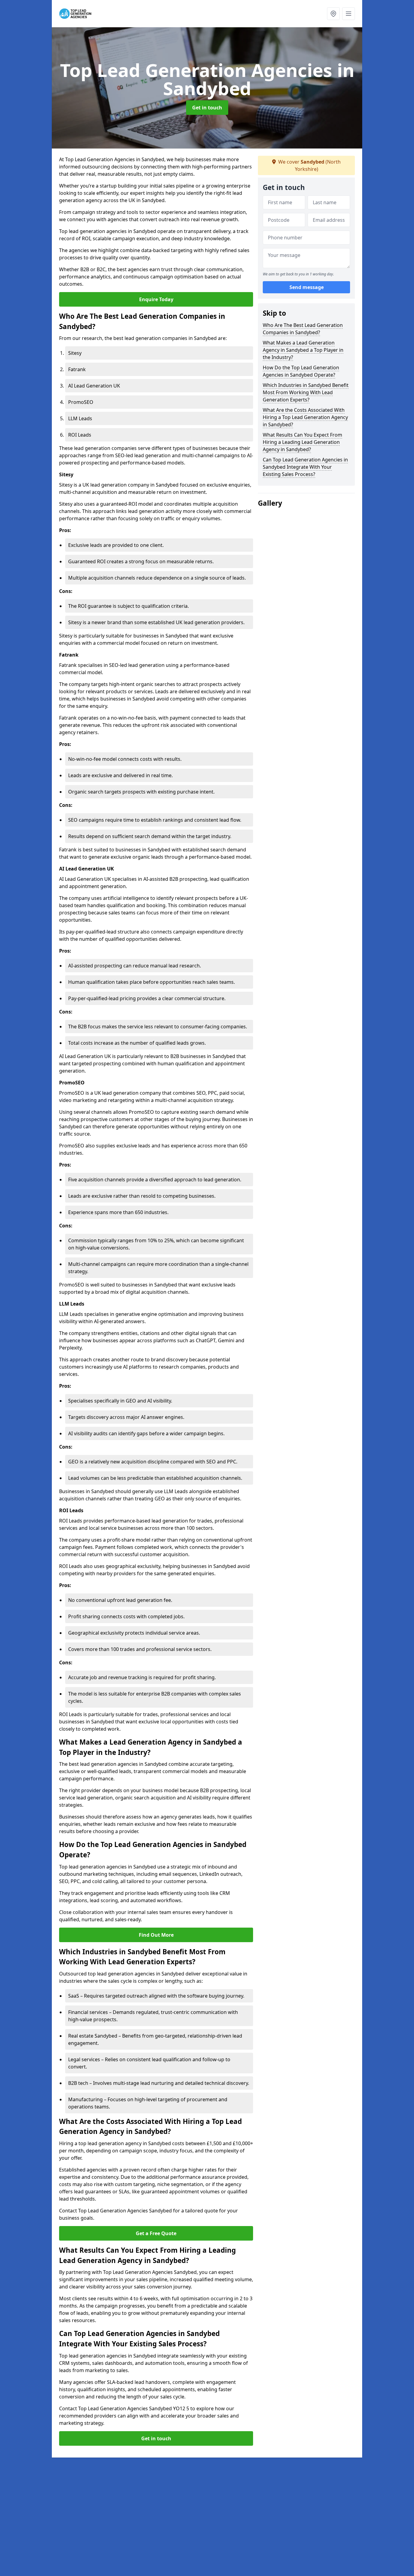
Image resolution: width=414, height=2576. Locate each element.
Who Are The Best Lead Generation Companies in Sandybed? (303, 329)
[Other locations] (333, 14)
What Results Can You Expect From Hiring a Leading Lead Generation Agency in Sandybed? (302, 442)
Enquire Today (156, 299)
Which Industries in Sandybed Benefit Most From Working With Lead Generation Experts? (306, 392)
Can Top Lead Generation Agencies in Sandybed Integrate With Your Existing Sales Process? (305, 467)
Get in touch (207, 108)
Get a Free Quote (156, 2233)
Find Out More (156, 1935)
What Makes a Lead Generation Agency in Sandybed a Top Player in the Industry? (303, 350)
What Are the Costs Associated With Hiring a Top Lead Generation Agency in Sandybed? (305, 417)
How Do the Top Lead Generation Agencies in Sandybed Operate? (301, 371)
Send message (307, 288)
